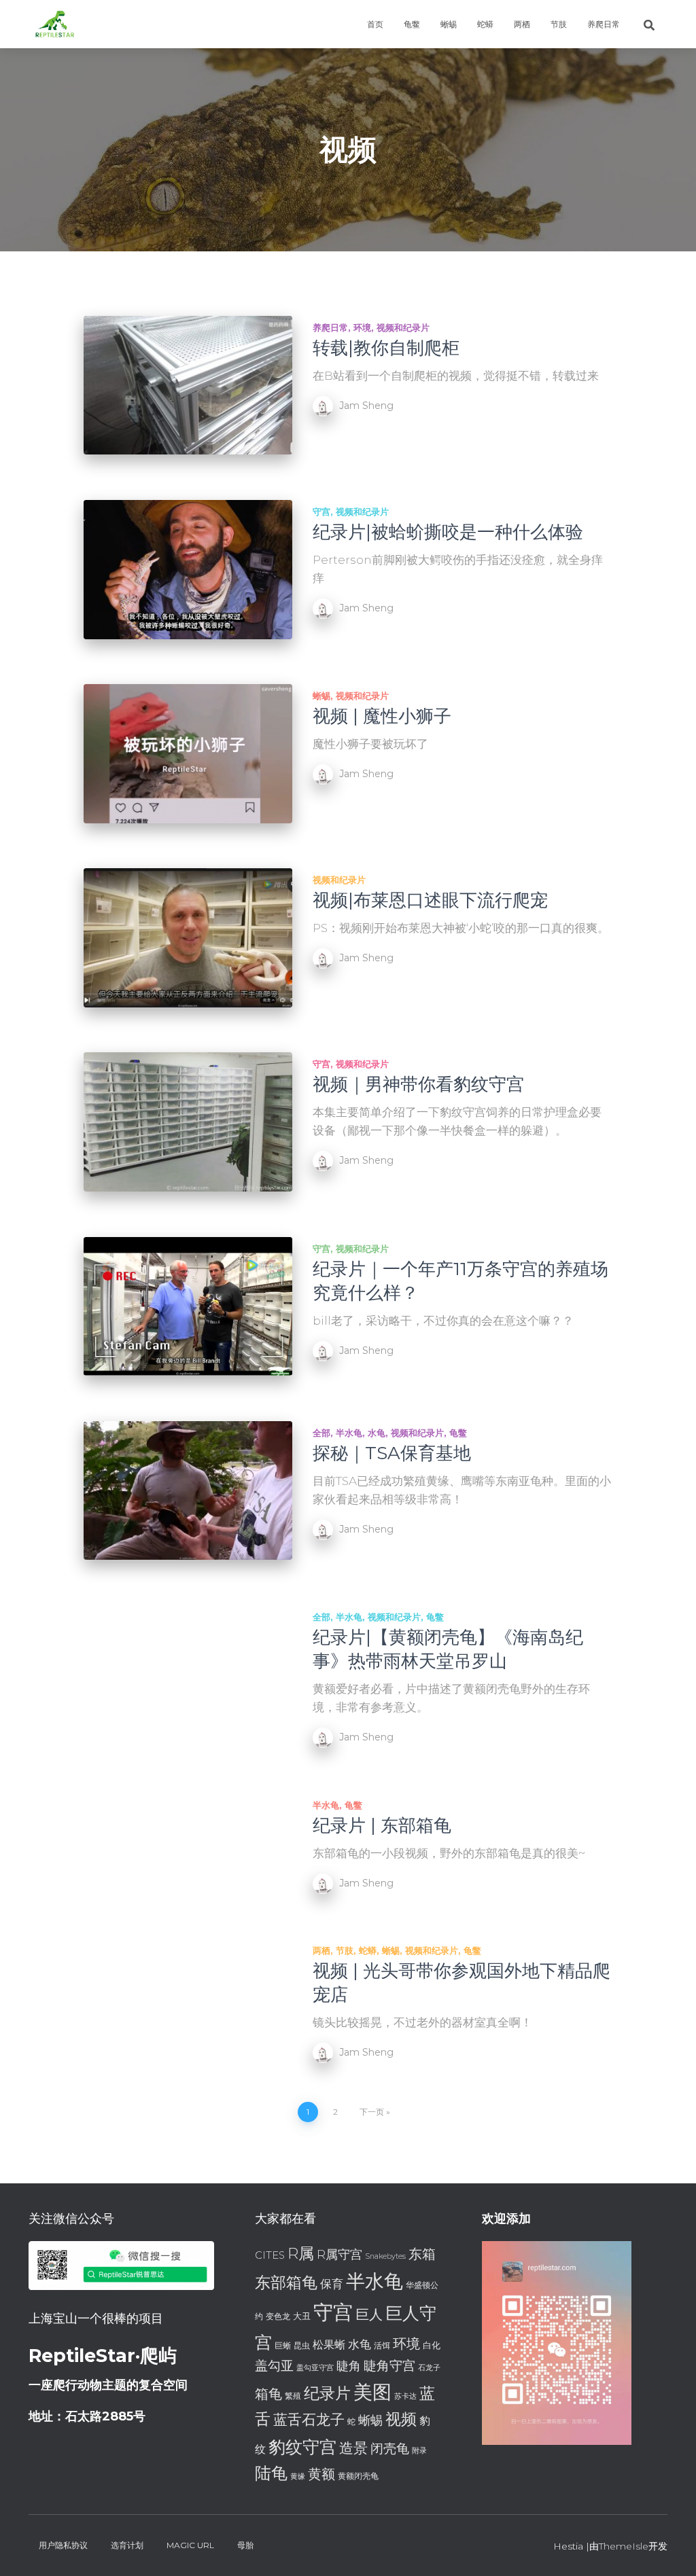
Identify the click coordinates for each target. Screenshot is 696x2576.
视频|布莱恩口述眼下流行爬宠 (430, 900)
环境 (362, 327)
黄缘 (298, 2476)
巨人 (369, 2314)
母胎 (245, 2545)
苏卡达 (405, 2396)
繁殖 (293, 2396)
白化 (432, 2345)
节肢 (559, 24)
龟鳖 (412, 24)
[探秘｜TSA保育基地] (188, 1491)
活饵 (382, 2345)
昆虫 (302, 2345)
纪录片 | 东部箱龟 (382, 1825)
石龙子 (429, 2368)
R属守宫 (340, 2254)
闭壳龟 (390, 2449)
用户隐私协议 (63, 2545)
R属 (301, 2253)
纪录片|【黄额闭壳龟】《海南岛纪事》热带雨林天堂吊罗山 (448, 1649)
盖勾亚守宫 (315, 2368)
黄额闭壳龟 (358, 2476)
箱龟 (268, 2394)
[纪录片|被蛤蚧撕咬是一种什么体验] (188, 570)
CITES (270, 2255)
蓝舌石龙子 (309, 2419)
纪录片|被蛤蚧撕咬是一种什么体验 (448, 532)
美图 (372, 2392)
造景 (353, 2448)
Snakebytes (385, 2256)
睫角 (349, 2366)
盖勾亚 (274, 2366)
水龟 (377, 1433)
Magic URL (190, 2545)
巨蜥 (283, 2345)
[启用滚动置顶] (669, 2549)
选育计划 (127, 2545)
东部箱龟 (286, 2283)
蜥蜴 (449, 24)
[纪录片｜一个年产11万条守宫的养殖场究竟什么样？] (188, 1307)
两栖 (522, 24)
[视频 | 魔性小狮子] (188, 754)
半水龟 (349, 1433)
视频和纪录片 (403, 327)
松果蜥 (329, 2345)
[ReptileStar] (54, 24)
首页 (375, 24)
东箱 (422, 2254)
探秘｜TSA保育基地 (392, 1453)
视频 (401, 2419)
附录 (419, 2451)
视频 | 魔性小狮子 (382, 716)
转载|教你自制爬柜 (386, 348)
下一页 (372, 2112)
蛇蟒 (485, 24)
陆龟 (271, 2473)
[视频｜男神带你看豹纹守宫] (188, 1122)
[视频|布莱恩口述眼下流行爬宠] (188, 938)
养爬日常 (604, 24)
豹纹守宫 (302, 2447)
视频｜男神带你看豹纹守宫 (418, 1084)
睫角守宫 (389, 2366)
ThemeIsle (624, 2546)
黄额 (321, 2474)
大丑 (302, 2316)
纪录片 (327, 2393)
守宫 (321, 512)
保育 (332, 2284)
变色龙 (278, 2316)
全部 (321, 1433)
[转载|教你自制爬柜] (188, 386)
